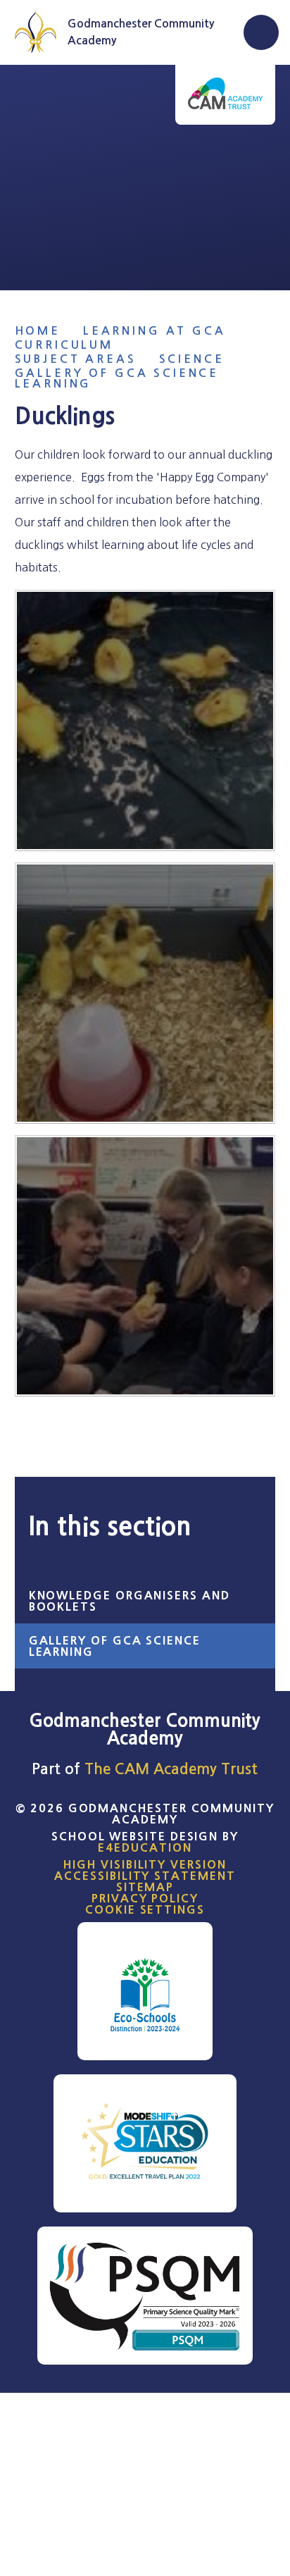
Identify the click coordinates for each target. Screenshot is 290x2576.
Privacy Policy (145, 1898)
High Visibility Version (145, 1864)
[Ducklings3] (145, 720)
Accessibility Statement (145, 1876)
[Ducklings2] (145, 993)
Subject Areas (76, 359)
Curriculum (64, 345)
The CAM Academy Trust (171, 1769)
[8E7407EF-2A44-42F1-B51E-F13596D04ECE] (145, 1266)
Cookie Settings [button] (145, 1909)
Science (192, 359)
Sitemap (145, 1887)
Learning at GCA (155, 331)
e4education (145, 1847)
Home (38, 331)
